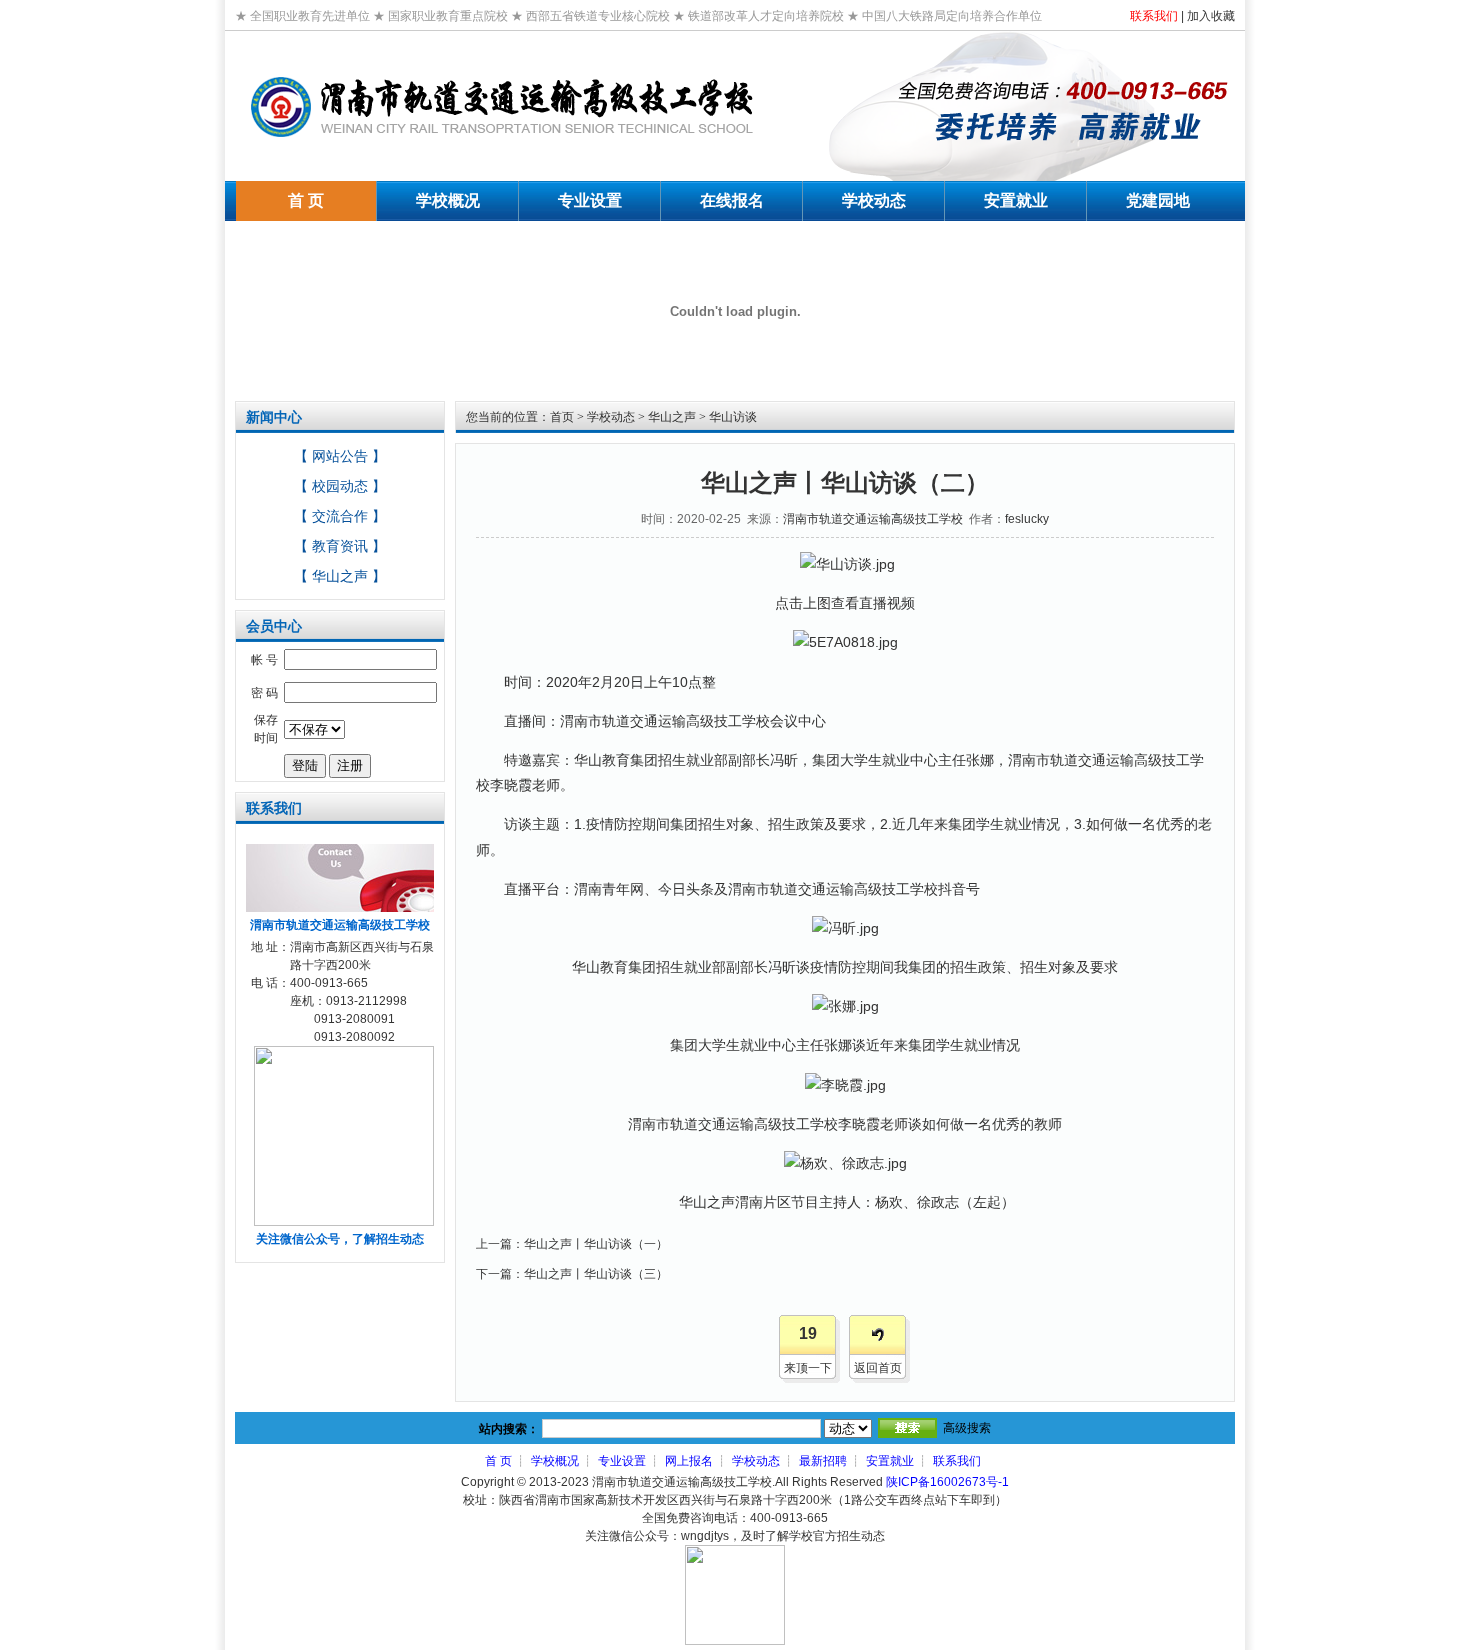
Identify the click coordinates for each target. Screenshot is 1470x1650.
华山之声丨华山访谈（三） (596, 1274)
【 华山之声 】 (340, 576)
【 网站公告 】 (340, 456)
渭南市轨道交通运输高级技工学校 (873, 519)
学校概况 (555, 1461)
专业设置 (622, 1461)
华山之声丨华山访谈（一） (596, 1244)
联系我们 (1154, 16)
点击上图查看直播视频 (845, 603)
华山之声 (672, 417)
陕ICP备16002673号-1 (947, 1482)
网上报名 (689, 1461)
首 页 (498, 1461)
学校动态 (611, 417)
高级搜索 (967, 1428)
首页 (562, 417)
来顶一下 (808, 1368)
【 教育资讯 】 (340, 546)
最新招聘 (823, 1461)
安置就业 (890, 1461)
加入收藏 (1211, 16)
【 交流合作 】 (340, 516)
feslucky (1027, 519)
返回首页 (878, 1368)
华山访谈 (733, 417)
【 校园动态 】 (340, 486)
